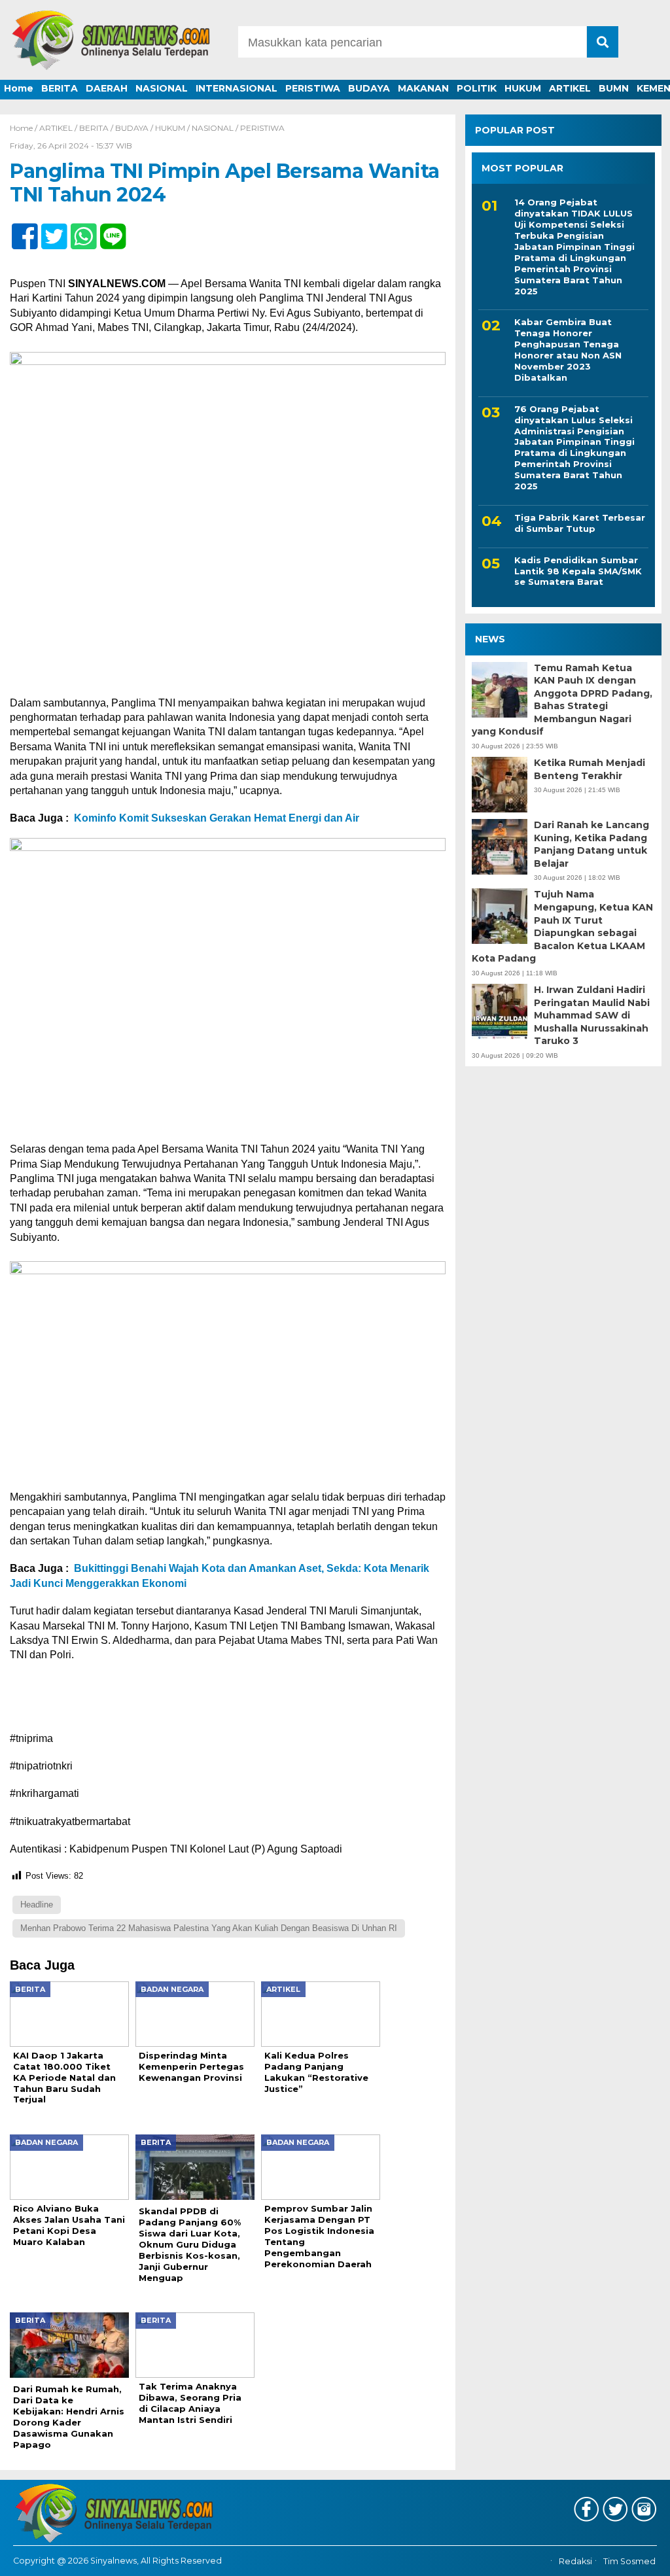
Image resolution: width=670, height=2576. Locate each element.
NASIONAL (162, 88)
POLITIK (477, 88)
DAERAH (107, 88)
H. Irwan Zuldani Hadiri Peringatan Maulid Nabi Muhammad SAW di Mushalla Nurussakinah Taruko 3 (592, 1015)
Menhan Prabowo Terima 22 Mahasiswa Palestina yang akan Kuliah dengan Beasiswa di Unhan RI (209, 1928)
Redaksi (575, 2561)
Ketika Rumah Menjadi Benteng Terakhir (590, 769)
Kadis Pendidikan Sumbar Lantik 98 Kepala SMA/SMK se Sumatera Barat (578, 571)
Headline (37, 1905)
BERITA (60, 88)
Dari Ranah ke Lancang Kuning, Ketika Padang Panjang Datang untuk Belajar (591, 844)
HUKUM (523, 88)
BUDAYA (369, 88)
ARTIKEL (570, 88)
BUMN (614, 88)
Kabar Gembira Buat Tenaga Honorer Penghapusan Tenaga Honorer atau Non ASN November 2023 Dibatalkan (568, 349)
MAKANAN (423, 88)
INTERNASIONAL (237, 88)
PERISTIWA (313, 88)
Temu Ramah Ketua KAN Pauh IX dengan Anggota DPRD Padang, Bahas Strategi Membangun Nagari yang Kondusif (562, 700)
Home (19, 88)
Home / (25, 128)
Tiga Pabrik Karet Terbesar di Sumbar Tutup (580, 523)
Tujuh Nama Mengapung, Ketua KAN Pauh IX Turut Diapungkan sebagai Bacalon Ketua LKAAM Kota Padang (562, 926)
